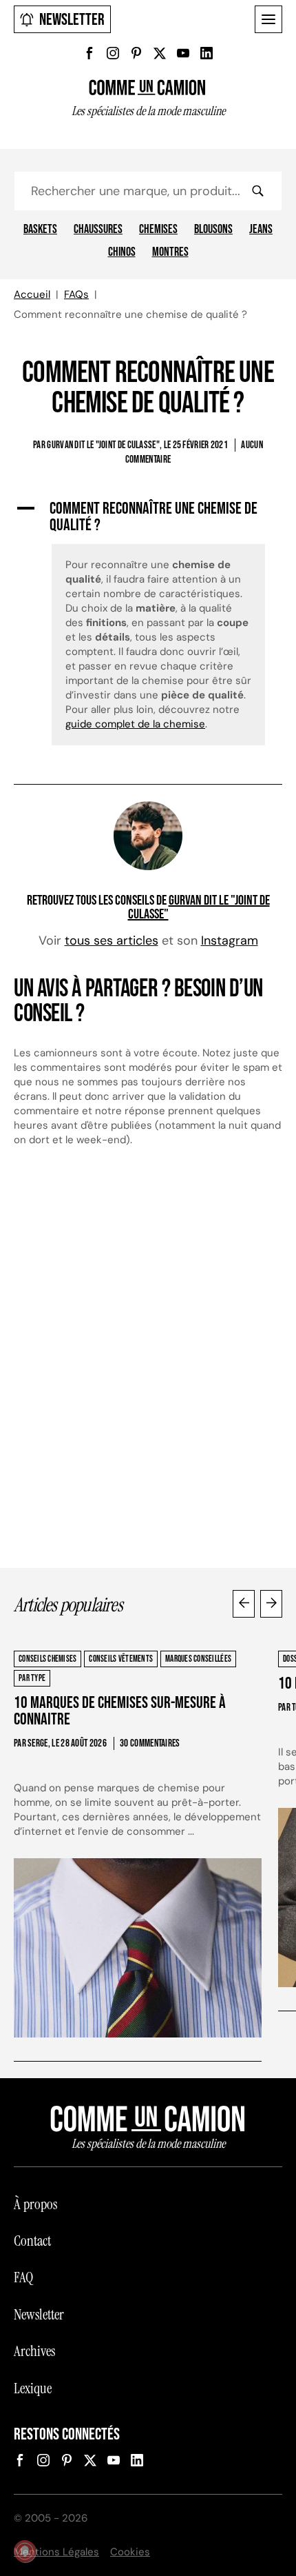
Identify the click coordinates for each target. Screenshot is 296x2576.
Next (271, 1604)
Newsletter (72, 20)
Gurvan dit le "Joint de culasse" (199, 907)
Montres (170, 252)
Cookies (130, 2552)
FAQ (23, 2277)
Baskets (40, 230)
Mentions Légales (56, 2552)
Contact (32, 2241)
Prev (244, 1604)
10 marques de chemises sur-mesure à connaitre (120, 1711)
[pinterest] (136, 53)
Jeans (261, 230)
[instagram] (113, 53)
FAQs (76, 294)
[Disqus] (148, 1364)
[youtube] (183, 53)
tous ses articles (112, 940)
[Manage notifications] (25, 2551)
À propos (35, 2204)
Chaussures (98, 230)
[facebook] (89, 53)
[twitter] (160, 53)
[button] (148, 517)
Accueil (32, 294)
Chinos (122, 252)
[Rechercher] (257, 191)
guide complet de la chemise (135, 724)
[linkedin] (207, 53)
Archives (34, 2351)
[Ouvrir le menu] (268, 19)
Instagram (230, 940)
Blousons (213, 230)
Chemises (158, 230)
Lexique (33, 2388)
